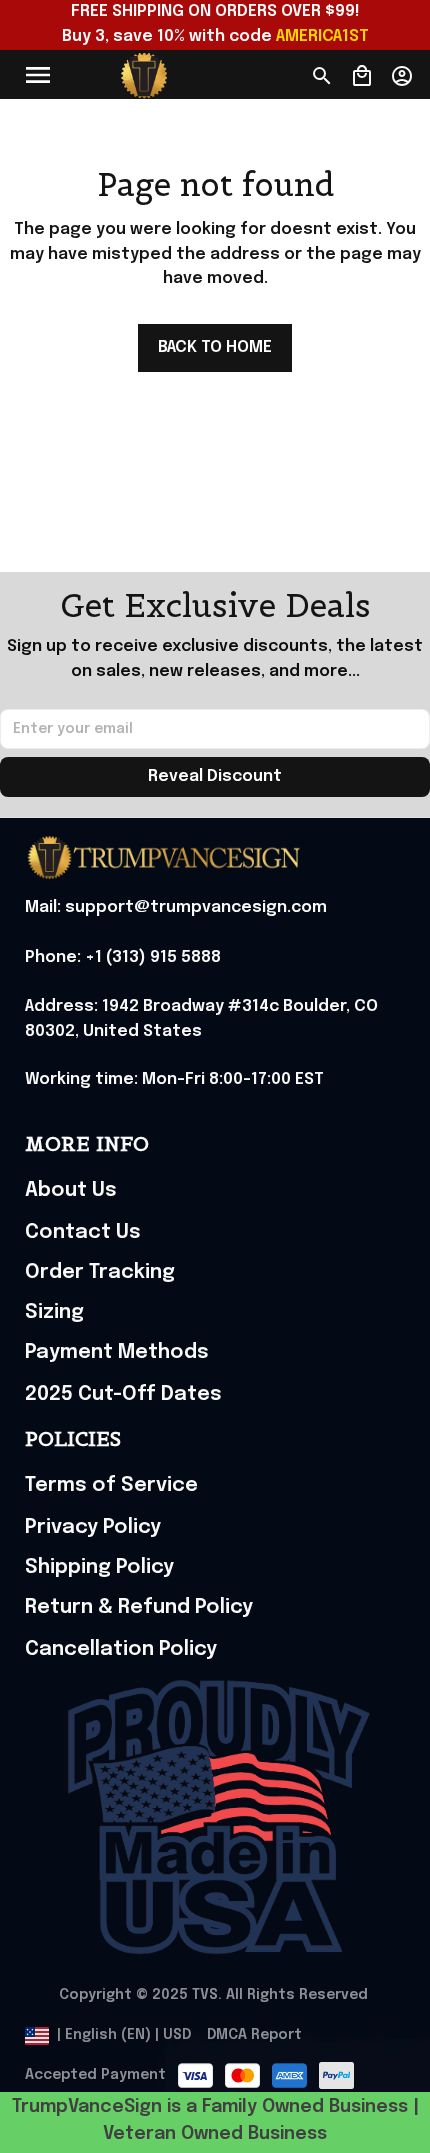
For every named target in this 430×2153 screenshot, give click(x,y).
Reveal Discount (215, 776)
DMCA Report (254, 2035)
